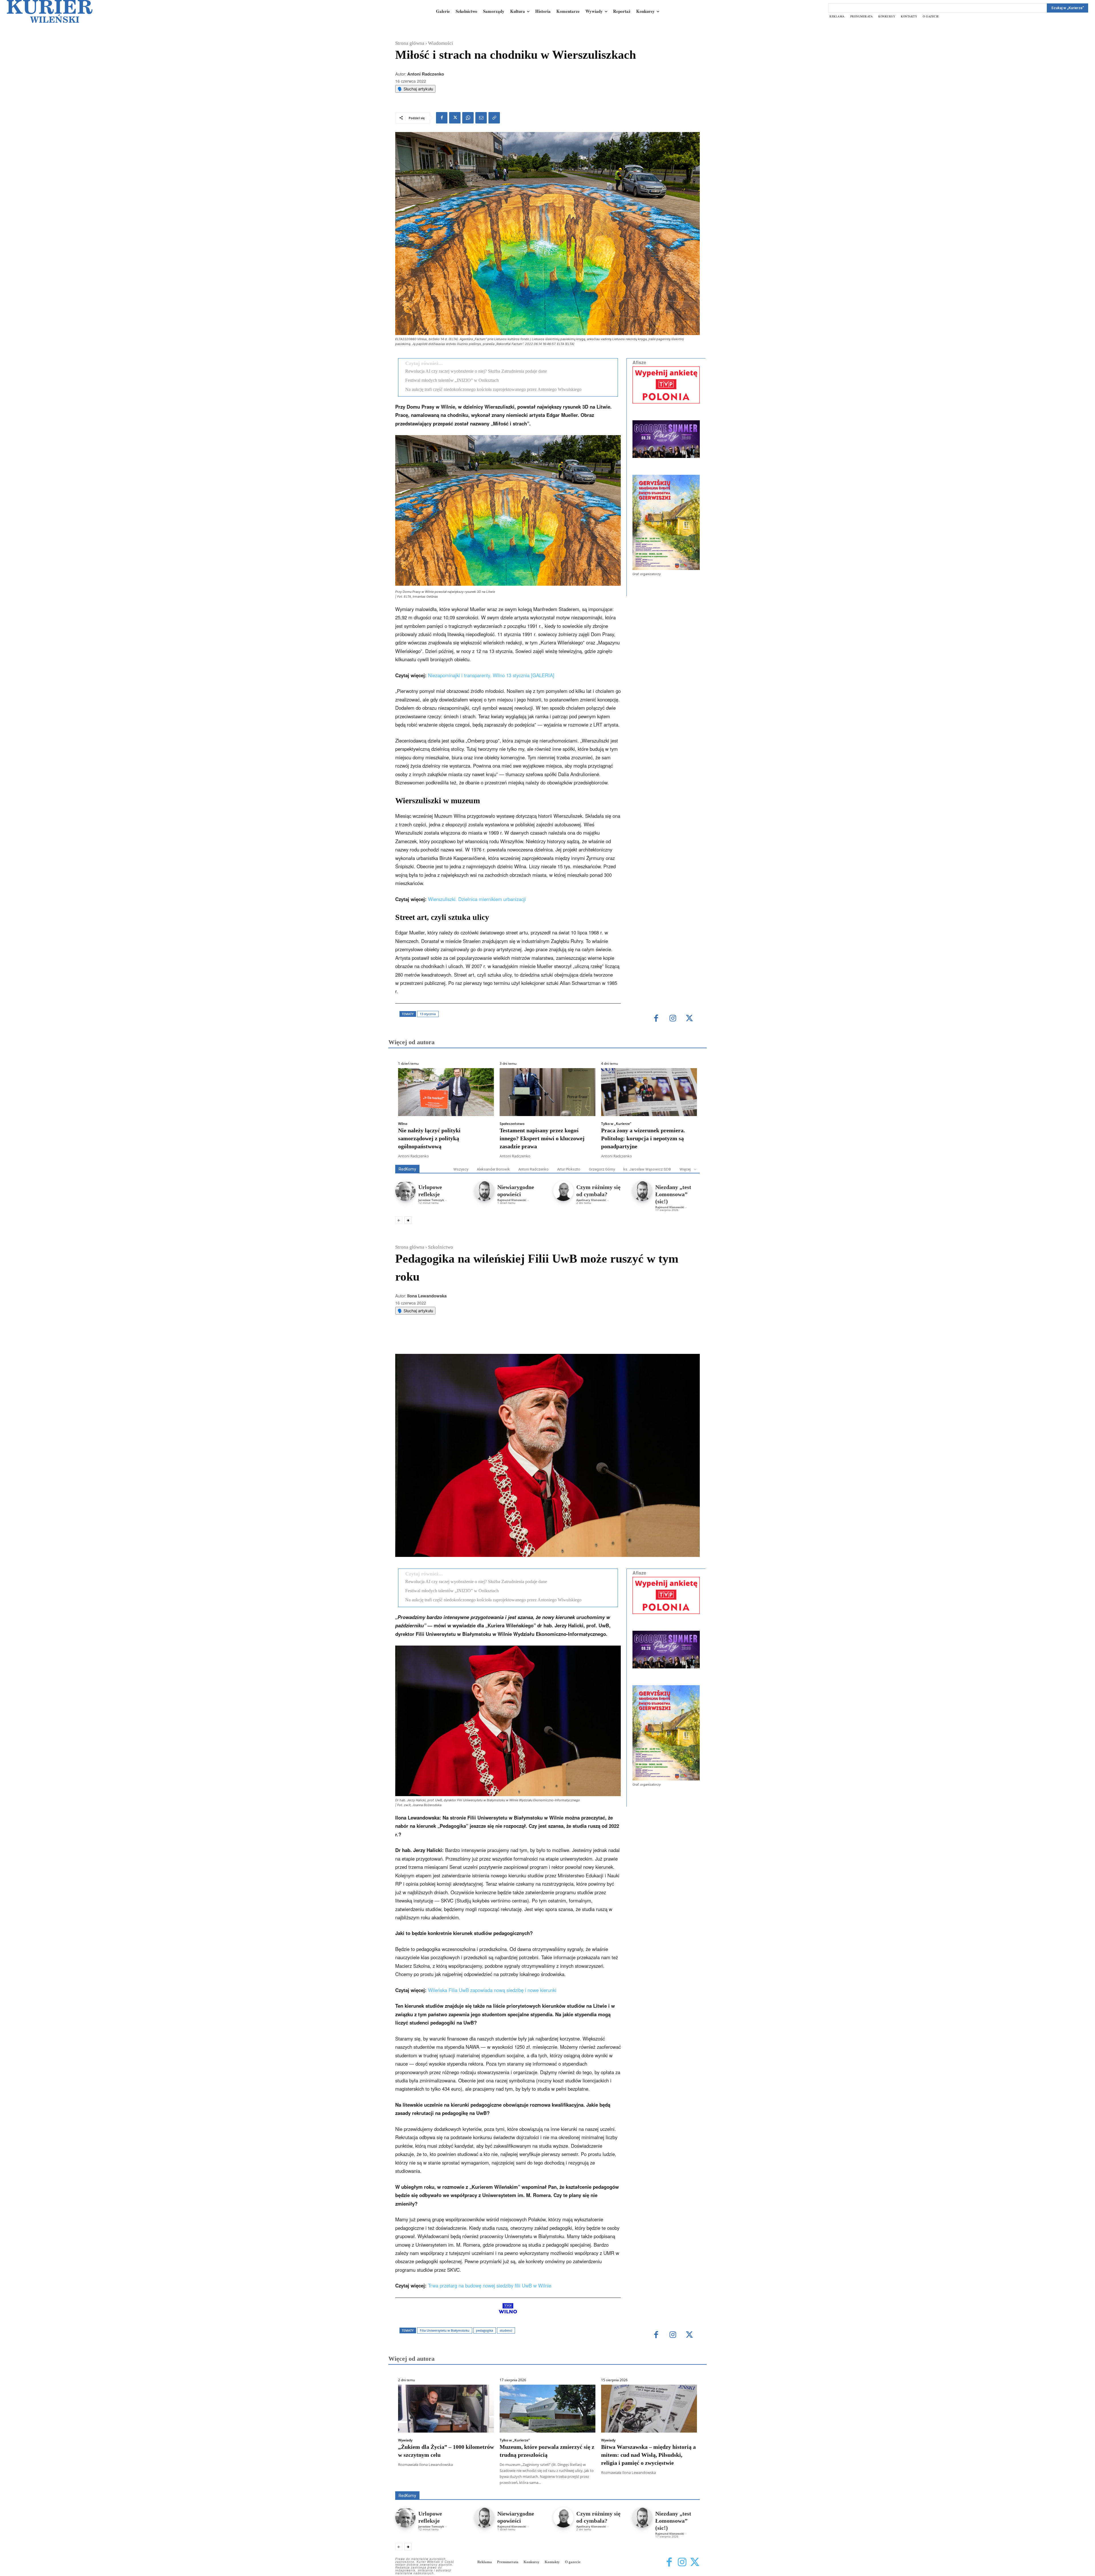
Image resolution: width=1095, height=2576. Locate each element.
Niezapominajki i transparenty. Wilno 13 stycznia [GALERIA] (491, 675)
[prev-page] (399, 1220)
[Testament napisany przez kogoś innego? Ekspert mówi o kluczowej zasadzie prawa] (547, 1092)
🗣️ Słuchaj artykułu (415, 89)
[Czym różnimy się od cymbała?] (563, 1191)
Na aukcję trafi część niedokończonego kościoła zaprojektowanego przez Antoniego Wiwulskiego (493, 389)
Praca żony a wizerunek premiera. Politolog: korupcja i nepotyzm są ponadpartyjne (643, 1138)
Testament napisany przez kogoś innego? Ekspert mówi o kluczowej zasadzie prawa (542, 1138)
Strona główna (410, 43)
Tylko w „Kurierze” (616, 1124)
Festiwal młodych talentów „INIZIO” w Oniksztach (452, 380)
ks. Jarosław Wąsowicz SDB (647, 1169)
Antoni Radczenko (426, 74)
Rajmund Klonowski (512, 1200)
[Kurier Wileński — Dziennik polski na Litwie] (50, 11)
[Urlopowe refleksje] (405, 1191)
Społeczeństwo (512, 1124)
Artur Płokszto (569, 1169)
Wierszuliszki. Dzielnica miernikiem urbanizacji (477, 899)
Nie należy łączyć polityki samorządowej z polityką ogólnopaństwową (429, 1138)
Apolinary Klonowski (591, 1200)
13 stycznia (428, 1014)
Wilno (403, 1124)
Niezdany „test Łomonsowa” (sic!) (673, 1194)
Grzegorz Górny (602, 1169)
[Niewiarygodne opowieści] (484, 1191)
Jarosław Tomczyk (431, 1200)
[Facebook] (442, 118)
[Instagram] (673, 1019)
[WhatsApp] (468, 118)
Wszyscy (461, 1169)
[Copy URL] (494, 118)
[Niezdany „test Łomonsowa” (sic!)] (642, 1191)
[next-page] (408, 1220)
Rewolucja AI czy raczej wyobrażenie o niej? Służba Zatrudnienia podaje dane (476, 371)
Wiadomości (441, 43)
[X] (455, 118)
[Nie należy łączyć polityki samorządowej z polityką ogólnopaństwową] (446, 1092)
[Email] (481, 118)
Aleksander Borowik (493, 1169)
